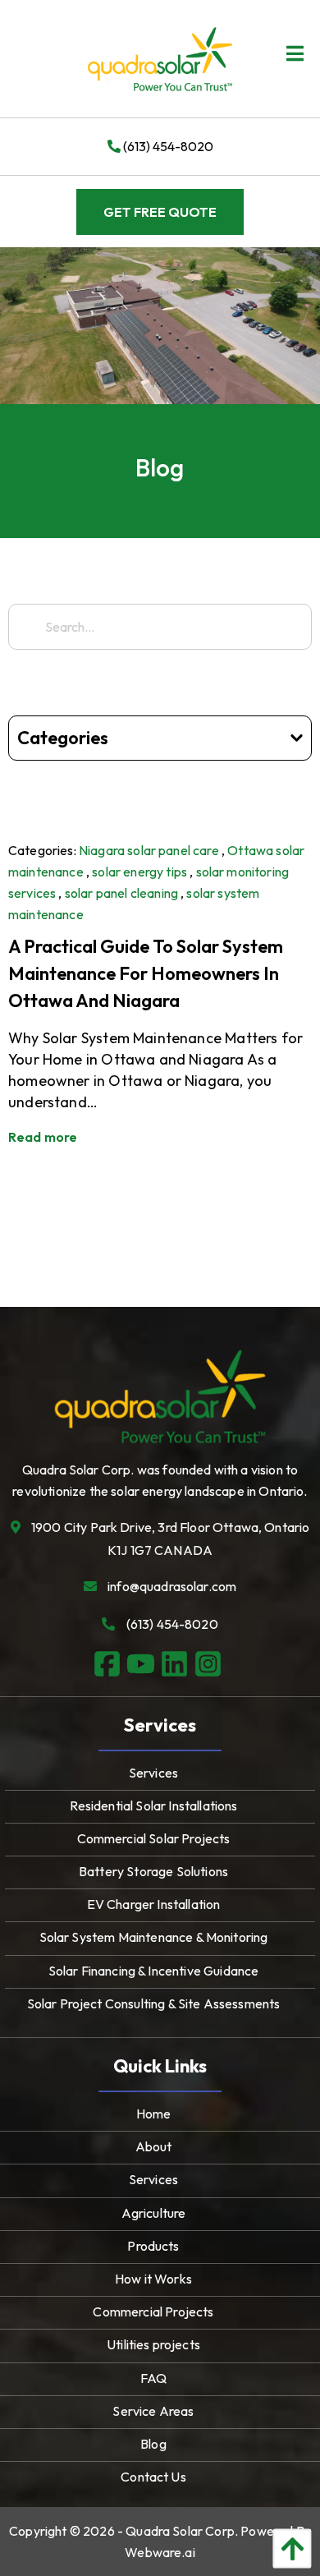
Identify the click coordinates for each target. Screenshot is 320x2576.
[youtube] (143, 1665)
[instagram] (210, 1665)
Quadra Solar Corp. (182, 2531)
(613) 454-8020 (167, 146)
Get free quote (160, 212)
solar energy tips (139, 872)
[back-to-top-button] (288, 2548)
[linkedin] (177, 1665)
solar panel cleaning (121, 893)
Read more (43, 1137)
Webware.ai (160, 2552)
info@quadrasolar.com (172, 1586)
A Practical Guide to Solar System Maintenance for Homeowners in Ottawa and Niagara (146, 973)
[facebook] (110, 1665)
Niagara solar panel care (149, 850)
